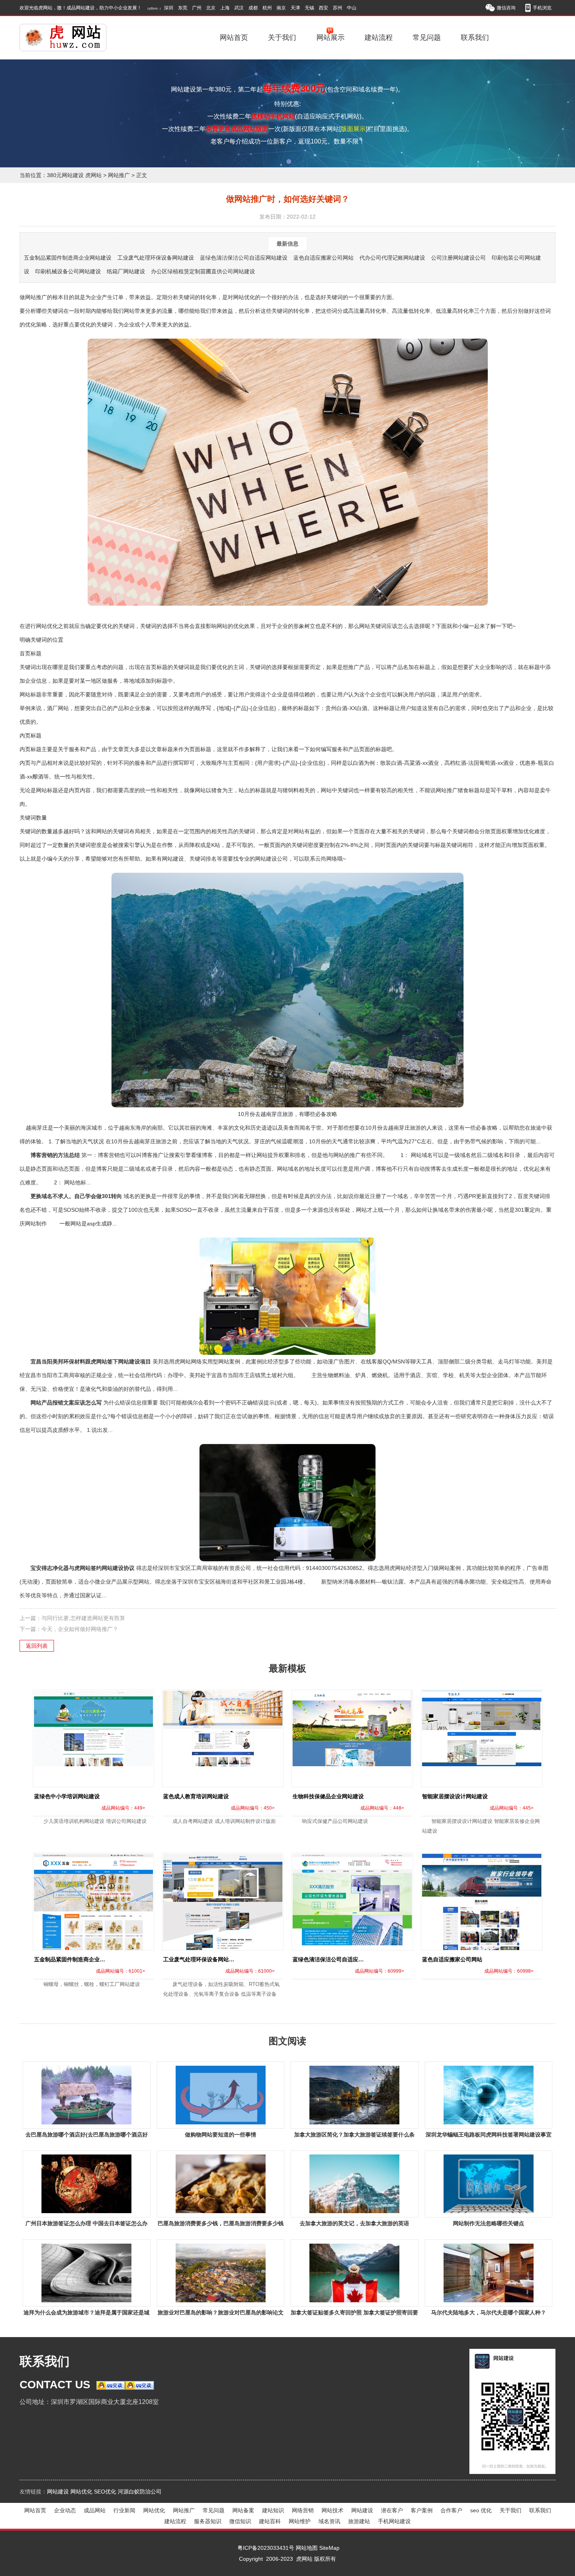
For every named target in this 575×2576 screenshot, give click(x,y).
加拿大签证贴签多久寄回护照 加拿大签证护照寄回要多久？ (354, 2314)
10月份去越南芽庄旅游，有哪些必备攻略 (287, 1114)
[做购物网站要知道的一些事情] (220, 2095)
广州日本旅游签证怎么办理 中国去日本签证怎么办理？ (86, 2225)
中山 (352, 8)
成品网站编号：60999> (379, 1971)
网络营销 (303, 2510)
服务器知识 (208, 2521)
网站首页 (234, 38)
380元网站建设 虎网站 (74, 175)
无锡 (309, 8)
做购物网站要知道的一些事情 (221, 2135)
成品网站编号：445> (512, 1808)
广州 (197, 8)
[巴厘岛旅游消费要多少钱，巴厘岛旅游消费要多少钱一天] (220, 2184)
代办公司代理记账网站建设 (392, 258)
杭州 (267, 8)
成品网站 (95, 2510)
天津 (295, 8)
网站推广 (119, 175)
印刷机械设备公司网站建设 (68, 271)
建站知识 (273, 2510)
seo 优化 (481, 2510)
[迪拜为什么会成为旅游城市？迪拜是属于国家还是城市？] (87, 2273)
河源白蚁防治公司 (140, 2492)
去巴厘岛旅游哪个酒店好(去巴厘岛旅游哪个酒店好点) (87, 2136)
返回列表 (37, 1646)
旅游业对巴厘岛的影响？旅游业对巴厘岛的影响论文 (221, 2312)
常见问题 (427, 38)
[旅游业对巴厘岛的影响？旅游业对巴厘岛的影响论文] (220, 2273)
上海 (225, 8)
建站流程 (379, 38)
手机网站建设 (394, 2521)
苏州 (338, 8)
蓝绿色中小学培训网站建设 (67, 1796)
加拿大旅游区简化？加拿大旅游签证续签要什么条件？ (354, 2136)
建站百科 (270, 2521)
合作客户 (451, 2510)
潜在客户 (392, 2510)
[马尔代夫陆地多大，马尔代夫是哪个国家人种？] (488, 2273)
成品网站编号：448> (382, 1808)
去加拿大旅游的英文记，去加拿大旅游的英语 (354, 2223)
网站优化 (81, 2492)
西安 (323, 8)
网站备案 (243, 2510)
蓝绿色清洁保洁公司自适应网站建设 (244, 258)
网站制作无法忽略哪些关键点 (489, 2223)
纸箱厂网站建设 (126, 271)
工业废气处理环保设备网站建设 (156, 258)
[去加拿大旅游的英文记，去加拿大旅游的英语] (355, 2184)
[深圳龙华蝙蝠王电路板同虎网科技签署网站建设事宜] (488, 2095)
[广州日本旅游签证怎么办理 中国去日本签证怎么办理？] (87, 2184)
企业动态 (65, 2510)
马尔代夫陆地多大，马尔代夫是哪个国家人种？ (489, 2312)
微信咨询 (506, 8)
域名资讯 (329, 2521)
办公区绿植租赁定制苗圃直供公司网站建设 (203, 271)
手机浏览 (542, 8)
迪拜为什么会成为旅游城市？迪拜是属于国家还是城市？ (86, 2314)
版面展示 (353, 129)
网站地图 (307, 2548)
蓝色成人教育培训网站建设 (196, 1796)
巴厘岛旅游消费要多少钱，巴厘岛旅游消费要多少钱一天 (221, 2225)
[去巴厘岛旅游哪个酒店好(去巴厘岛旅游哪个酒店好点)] (87, 2095)
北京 (211, 8)
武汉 (239, 8)
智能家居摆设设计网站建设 (455, 1796)
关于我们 (282, 38)
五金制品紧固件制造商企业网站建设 (68, 258)
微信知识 (240, 2521)
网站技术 (332, 2510)
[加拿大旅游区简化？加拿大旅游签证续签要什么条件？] (355, 2095)
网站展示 (331, 38)
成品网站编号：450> (253, 1808)
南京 (281, 8)
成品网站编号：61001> (120, 1971)
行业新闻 (124, 2510)
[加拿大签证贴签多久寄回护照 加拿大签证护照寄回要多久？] (355, 2273)
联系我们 (475, 38)
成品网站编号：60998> (509, 1971)
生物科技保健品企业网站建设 (328, 1796)
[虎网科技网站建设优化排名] (73, 38)
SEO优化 (105, 2492)
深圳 (169, 8)
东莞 (183, 8)
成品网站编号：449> (123, 1808)
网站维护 (300, 2521)
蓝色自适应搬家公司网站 (323, 258)
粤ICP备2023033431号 (266, 2548)
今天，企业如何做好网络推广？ (80, 1629)
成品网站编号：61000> (250, 1971)
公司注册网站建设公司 (458, 258)
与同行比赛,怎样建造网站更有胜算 (83, 1618)
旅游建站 (359, 2521)
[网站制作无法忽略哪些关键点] (488, 2184)
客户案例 (422, 2510)
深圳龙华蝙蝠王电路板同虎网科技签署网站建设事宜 (489, 2135)
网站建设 (58, 2492)
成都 (253, 8)
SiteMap (329, 2548)
